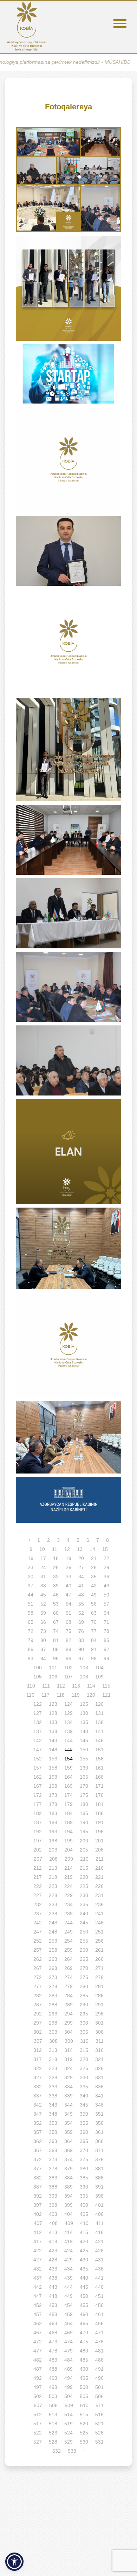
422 (38, 2251)
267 (38, 1968)
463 (53, 2323)
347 (38, 2114)
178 (53, 1804)
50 (106, 1595)
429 (68, 2260)
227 (38, 1895)
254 (68, 1941)
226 (99, 1886)
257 (38, 1950)
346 (99, 2105)
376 (99, 2159)
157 (38, 1768)
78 (106, 1631)
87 (43, 1649)
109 (99, 1677)
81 (56, 1640)
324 (68, 2068)
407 (38, 2223)
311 (100, 2041)
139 (68, 1731)
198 (53, 1841)
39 (56, 1586)
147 (38, 1750)
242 (38, 1923)
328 (53, 2077)
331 (99, 2077)
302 (38, 2032)
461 (99, 2314)
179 (68, 1804)
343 (53, 2105)
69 (81, 1622)
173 (53, 1795)
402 (38, 2214)
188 (53, 1822)
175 (84, 1795)
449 (68, 2296)
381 (99, 2169)
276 (99, 1977)
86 (31, 1649)
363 (53, 2141)
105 (38, 1677)
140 (84, 1731)
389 (68, 2187)
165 (84, 1777)
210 (84, 1859)
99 (106, 1658)
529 (68, 2442)
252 (38, 1941)
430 (84, 2260)
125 (84, 1704)
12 (67, 1549)
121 (106, 1695)
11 (55, 1549)
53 (56, 1604)
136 (99, 1722)
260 (84, 1950)
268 (53, 1968)
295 (84, 2014)
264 (68, 1959)
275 (84, 1977)
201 (99, 1841)
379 (68, 2169)
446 (99, 2287)
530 (84, 2442)
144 (68, 1740)
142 (38, 1740)
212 (38, 1868)
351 (99, 2114)
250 (84, 1932)
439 (68, 2278)
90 (81, 1649)
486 (99, 2360)
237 (38, 1914)
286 (99, 1995)
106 (53, 1677)
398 (53, 2205)
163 (53, 1777)
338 (53, 2096)
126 (99, 1704)
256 (99, 1941)
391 (99, 2187)
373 (53, 2159)
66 (43, 1622)
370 (84, 2150)
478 (53, 2351)
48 (81, 1595)
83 (81, 1640)
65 (31, 1622)
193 (53, 1832)
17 (43, 1558)
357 (38, 2132)
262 (38, 1959)
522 (38, 2433)
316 (99, 2050)
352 (38, 2123)
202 (38, 1850)
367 (38, 2150)
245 (84, 1923)
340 (84, 2096)
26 (68, 1567)
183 (53, 1813)
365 (84, 2141)
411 (100, 2223)
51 (31, 1604)
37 (31, 1586)
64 (106, 1613)
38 (43, 1586)
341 (99, 2096)
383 (53, 2178)
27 (81, 1567)
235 (84, 1904)
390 (84, 2187)
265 (84, 1959)
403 (53, 2214)
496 (99, 2378)
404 (68, 2214)
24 (43, 1567)
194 (68, 1832)
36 (106, 1576)
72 (31, 1631)
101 (53, 1668)
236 (99, 1904)
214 (68, 1868)
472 (38, 2342)
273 (53, 1977)
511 (100, 2405)
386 (99, 2178)
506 (99, 2396)
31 (43, 1576)
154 (68, 1759)
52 (43, 1604)
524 (68, 2433)
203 (53, 1850)
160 (84, 1768)
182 (38, 1813)
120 (91, 1695)
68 (68, 1622)
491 (99, 2369)
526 (99, 2433)
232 (38, 1904)
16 (31, 1558)
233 (53, 1904)
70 (94, 1622)
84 (94, 1640)
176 (99, 1795)
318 (53, 2059)
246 (99, 1923)
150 (84, 1750)
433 (53, 2269)
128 (53, 1713)
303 (53, 2032)
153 (53, 1759)
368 (53, 2150)
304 (68, 2032)
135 (84, 1722)
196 (99, 1832)
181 (99, 1804)
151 (99, 1750)
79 (31, 1640)
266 (99, 1959)
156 (99, 1759)
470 (84, 2333)
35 (94, 1576)
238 (53, 1914)
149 (68, 1750)
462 (38, 2323)
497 (38, 2387)
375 (84, 2159)
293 (53, 2014)
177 (38, 1804)
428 (53, 2260)
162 (38, 1777)
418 (53, 2241)
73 (43, 1631)
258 (53, 1950)
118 (61, 1695)
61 (68, 1613)
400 (84, 2205)
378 (53, 2169)
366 (99, 2141)
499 (68, 2387)
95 (56, 1658)
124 (68, 1704)
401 (99, 2205)
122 (38, 1704)
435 (84, 2269)
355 (84, 2123)
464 (68, 2323)
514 (68, 2414)
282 (38, 1995)
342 (38, 2105)
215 (84, 1868)
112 (61, 1686)
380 (84, 2169)
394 (68, 2196)
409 (69, 2223)
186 (99, 1813)
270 (84, 1968)
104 (99, 1668)
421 (99, 2241)
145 (84, 1740)
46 (56, 1595)
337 (38, 2096)
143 (53, 1740)
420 (84, 2241)
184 (68, 1813)
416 (99, 2232)
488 (53, 2369)
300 (84, 2023)
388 (53, 2187)
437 (38, 2278)
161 (99, 1768)
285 (84, 1995)
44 (31, 1595)
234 (68, 1904)
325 (84, 2068)
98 (94, 1658)
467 (38, 2333)
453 (53, 2305)
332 (38, 2087)
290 (84, 2005)
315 (84, 2050)
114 (91, 1686)
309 (69, 2041)
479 (68, 2351)
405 (84, 2214)
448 (53, 2296)
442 (38, 2287)
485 (84, 2360)
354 (68, 2123)
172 (38, 1795)
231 (99, 1895)
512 (38, 2414)
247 (38, 1932)
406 (99, 2214)
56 (94, 1604)
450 (84, 2296)
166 (99, 1777)
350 (84, 2114)
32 (56, 1576)
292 (38, 2014)
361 (99, 2132)
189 (68, 1822)
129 (68, 1713)
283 (53, 1995)
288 (53, 2005)
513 (53, 2414)
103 (84, 1668)
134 (68, 1722)
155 (84, 1759)
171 (99, 1786)
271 (99, 1968)
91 (94, 1649)
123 (53, 1704)
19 (68, 1558)
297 (38, 2023)
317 (38, 2059)
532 (57, 2451)
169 (68, 1786)
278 (53, 1986)
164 (68, 1777)
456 (99, 2305)
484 (68, 2360)
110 (31, 1686)
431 (99, 2260)
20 (81, 1558)
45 (43, 1595)
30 (31, 1576)
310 (84, 2041)
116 (30, 1695)
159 (68, 1768)
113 (76, 1686)
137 (38, 1731)
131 (99, 1713)
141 (99, 1731)
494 (68, 2378)
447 (38, 2296)
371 (99, 2150)
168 (53, 1786)
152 (38, 1759)
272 (38, 1977)
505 (84, 2396)
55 (81, 1604)
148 (53, 1750)
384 (68, 2178)
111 (46, 1686)
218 (53, 1877)
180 (84, 1804)
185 (84, 1813)
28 (94, 1567)
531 (99, 2442)
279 (68, 1986)
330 (84, 2077)
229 (68, 1895)
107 (68, 1677)
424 (68, 2251)
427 (38, 2260)
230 (84, 1895)
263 (53, 1959)
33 (68, 1576)
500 (84, 2387)
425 (84, 2251)
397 (38, 2205)
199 (68, 1841)
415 (84, 2232)
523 (53, 2433)
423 (53, 2251)
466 (99, 2323)
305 (84, 2032)
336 (99, 2087)
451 (99, 2296)
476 (99, 2342)
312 (38, 2050)
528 (53, 2442)
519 (68, 2424)
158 (53, 1768)
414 (68, 2232)
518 (53, 2424)
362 (38, 2141)
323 (53, 2068)
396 (99, 2196)
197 (38, 1841)
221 (99, 1877)
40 (68, 1586)
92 (106, 1649)
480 (84, 2351)
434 (68, 2269)
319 (68, 2059)
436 (99, 2269)
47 (68, 1595)
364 (68, 2141)
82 (68, 1640)
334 (68, 2087)
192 (38, 1832)
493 (53, 2378)
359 (68, 2132)
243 (53, 1923)
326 (99, 2068)
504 (68, 2396)
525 (84, 2433)
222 (38, 1886)
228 (53, 1895)
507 (38, 2405)
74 (56, 1631)
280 (84, 1986)
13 (80, 1549)
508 (53, 2405)
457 (38, 2314)
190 (84, 1822)
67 (56, 1622)
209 (69, 1859)
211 (100, 1859)
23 (31, 1567)
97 (81, 1658)
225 (84, 1886)
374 (68, 2159)
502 (38, 2396)
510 (84, 2405)
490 (84, 2369)
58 (31, 1613)
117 (45, 1695)
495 (84, 2378)
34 (81, 1576)
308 (53, 2041)
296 (99, 2014)
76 (81, 1631)
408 (53, 2223)
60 (56, 1613)
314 (68, 2050)
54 (68, 1604)
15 (105, 1549)
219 (68, 1877)
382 (38, 2178)
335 (84, 2087)
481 (99, 2351)
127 (38, 1713)
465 (84, 2323)
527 (38, 2442)
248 (53, 1932)
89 (68, 1649)
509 (69, 2405)
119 (76, 1695)
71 (106, 1622)
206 (99, 1850)
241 (99, 1914)
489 (68, 2369)
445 (84, 2287)
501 (99, 2387)
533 (72, 2451)
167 (38, 1786)
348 (53, 2114)
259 (68, 1950)
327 (38, 2077)
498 (53, 2387)
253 (53, 1941)
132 (38, 1722)
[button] (14, 2562)
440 (84, 2278)
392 (38, 2196)
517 (38, 2424)
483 (53, 2360)
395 (84, 2196)
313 (53, 2050)
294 (68, 2014)
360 (84, 2132)
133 (53, 1722)
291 (99, 2005)
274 (68, 1977)
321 (99, 2059)
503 (53, 2396)
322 (38, 2068)
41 (81, 1586)
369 (68, 2150)
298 (53, 2023)
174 (68, 1795)
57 (106, 1604)
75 (68, 1631)
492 (38, 2378)
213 (53, 1868)
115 (106, 1686)
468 (53, 2333)
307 (38, 2041)
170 (84, 1786)
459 (68, 2314)
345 (84, 2105)
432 (38, 2269)
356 (99, 2123)
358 (53, 2132)
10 (42, 1549)
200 (84, 1841)
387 (38, 2187)
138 (53, 1731)
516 (99, 2414)
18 (56, 1558)
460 (84, 2314)
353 (53, 2123)
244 (68, 1923)
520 (84, 2424)
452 (38, 2305)
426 (99, 2251)
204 (68, 1850)
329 (68, 2077)
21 (94, 1558)
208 (53, 1859)
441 (99, 2278)
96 (68, 1658)
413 (53, 2232)
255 (84, 1941)
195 (84, 1832)
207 (38, 1859)
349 (68, 2114)
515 (84, 2414)
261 (99, 1950)
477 (38, 2351)
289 (68, 2005)
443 (53, 2287)
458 (53, 2314)
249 (68, 1932)
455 (84, 2305)
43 (106, 1586)
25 (56, 1567)
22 (106, 1558)
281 (99, 1986)
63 (94, 1613)
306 (99, 2032)
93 (31, 1658)
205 (84, 1850)
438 (53, 2278)
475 (84, 2342)
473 (53, 2342)
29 (106, 1567)
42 (94, 1586)
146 (99, 1740)
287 (38, 2005)
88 (56, 1649)
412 (38, 2232)
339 (68, 2096)
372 (38, 2159)
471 (99, 2333)
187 (38, 1822)
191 (99, 1822)
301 (99, 2023)
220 (84, 1877)
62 (81, 1613)
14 (92, 1549)
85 (106, 1640)
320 (84, 2059)
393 (53, 2196)
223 (53, 1886)
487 (38, 2369)
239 (68, 1914)
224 (68, 1886)
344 (68, 2105)
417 (38, 2241)
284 (68, 1995)
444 (68, 2287)
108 (84, 1677)
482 (38, 2360)
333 (53, 2087)
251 (99, 1932)
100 (38, 1668)
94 (43, 1658)
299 (68, 2023)
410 (84, 2223)
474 (68, 2342)
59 (43, 1613)
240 (84, 1914)
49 (94, 1595)
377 (38, 2169)
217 (38, 1877)
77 (94, 1631)
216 (99, 1868)
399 (68, 2205)
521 (99, 2424)
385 (84, 2178)
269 (68, 1968)
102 (68, 1668)
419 (68, 2241)
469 (68, 2333)
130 (84, 1713)
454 (68, 2305)
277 (38, 1986)
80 (43, 1640)
